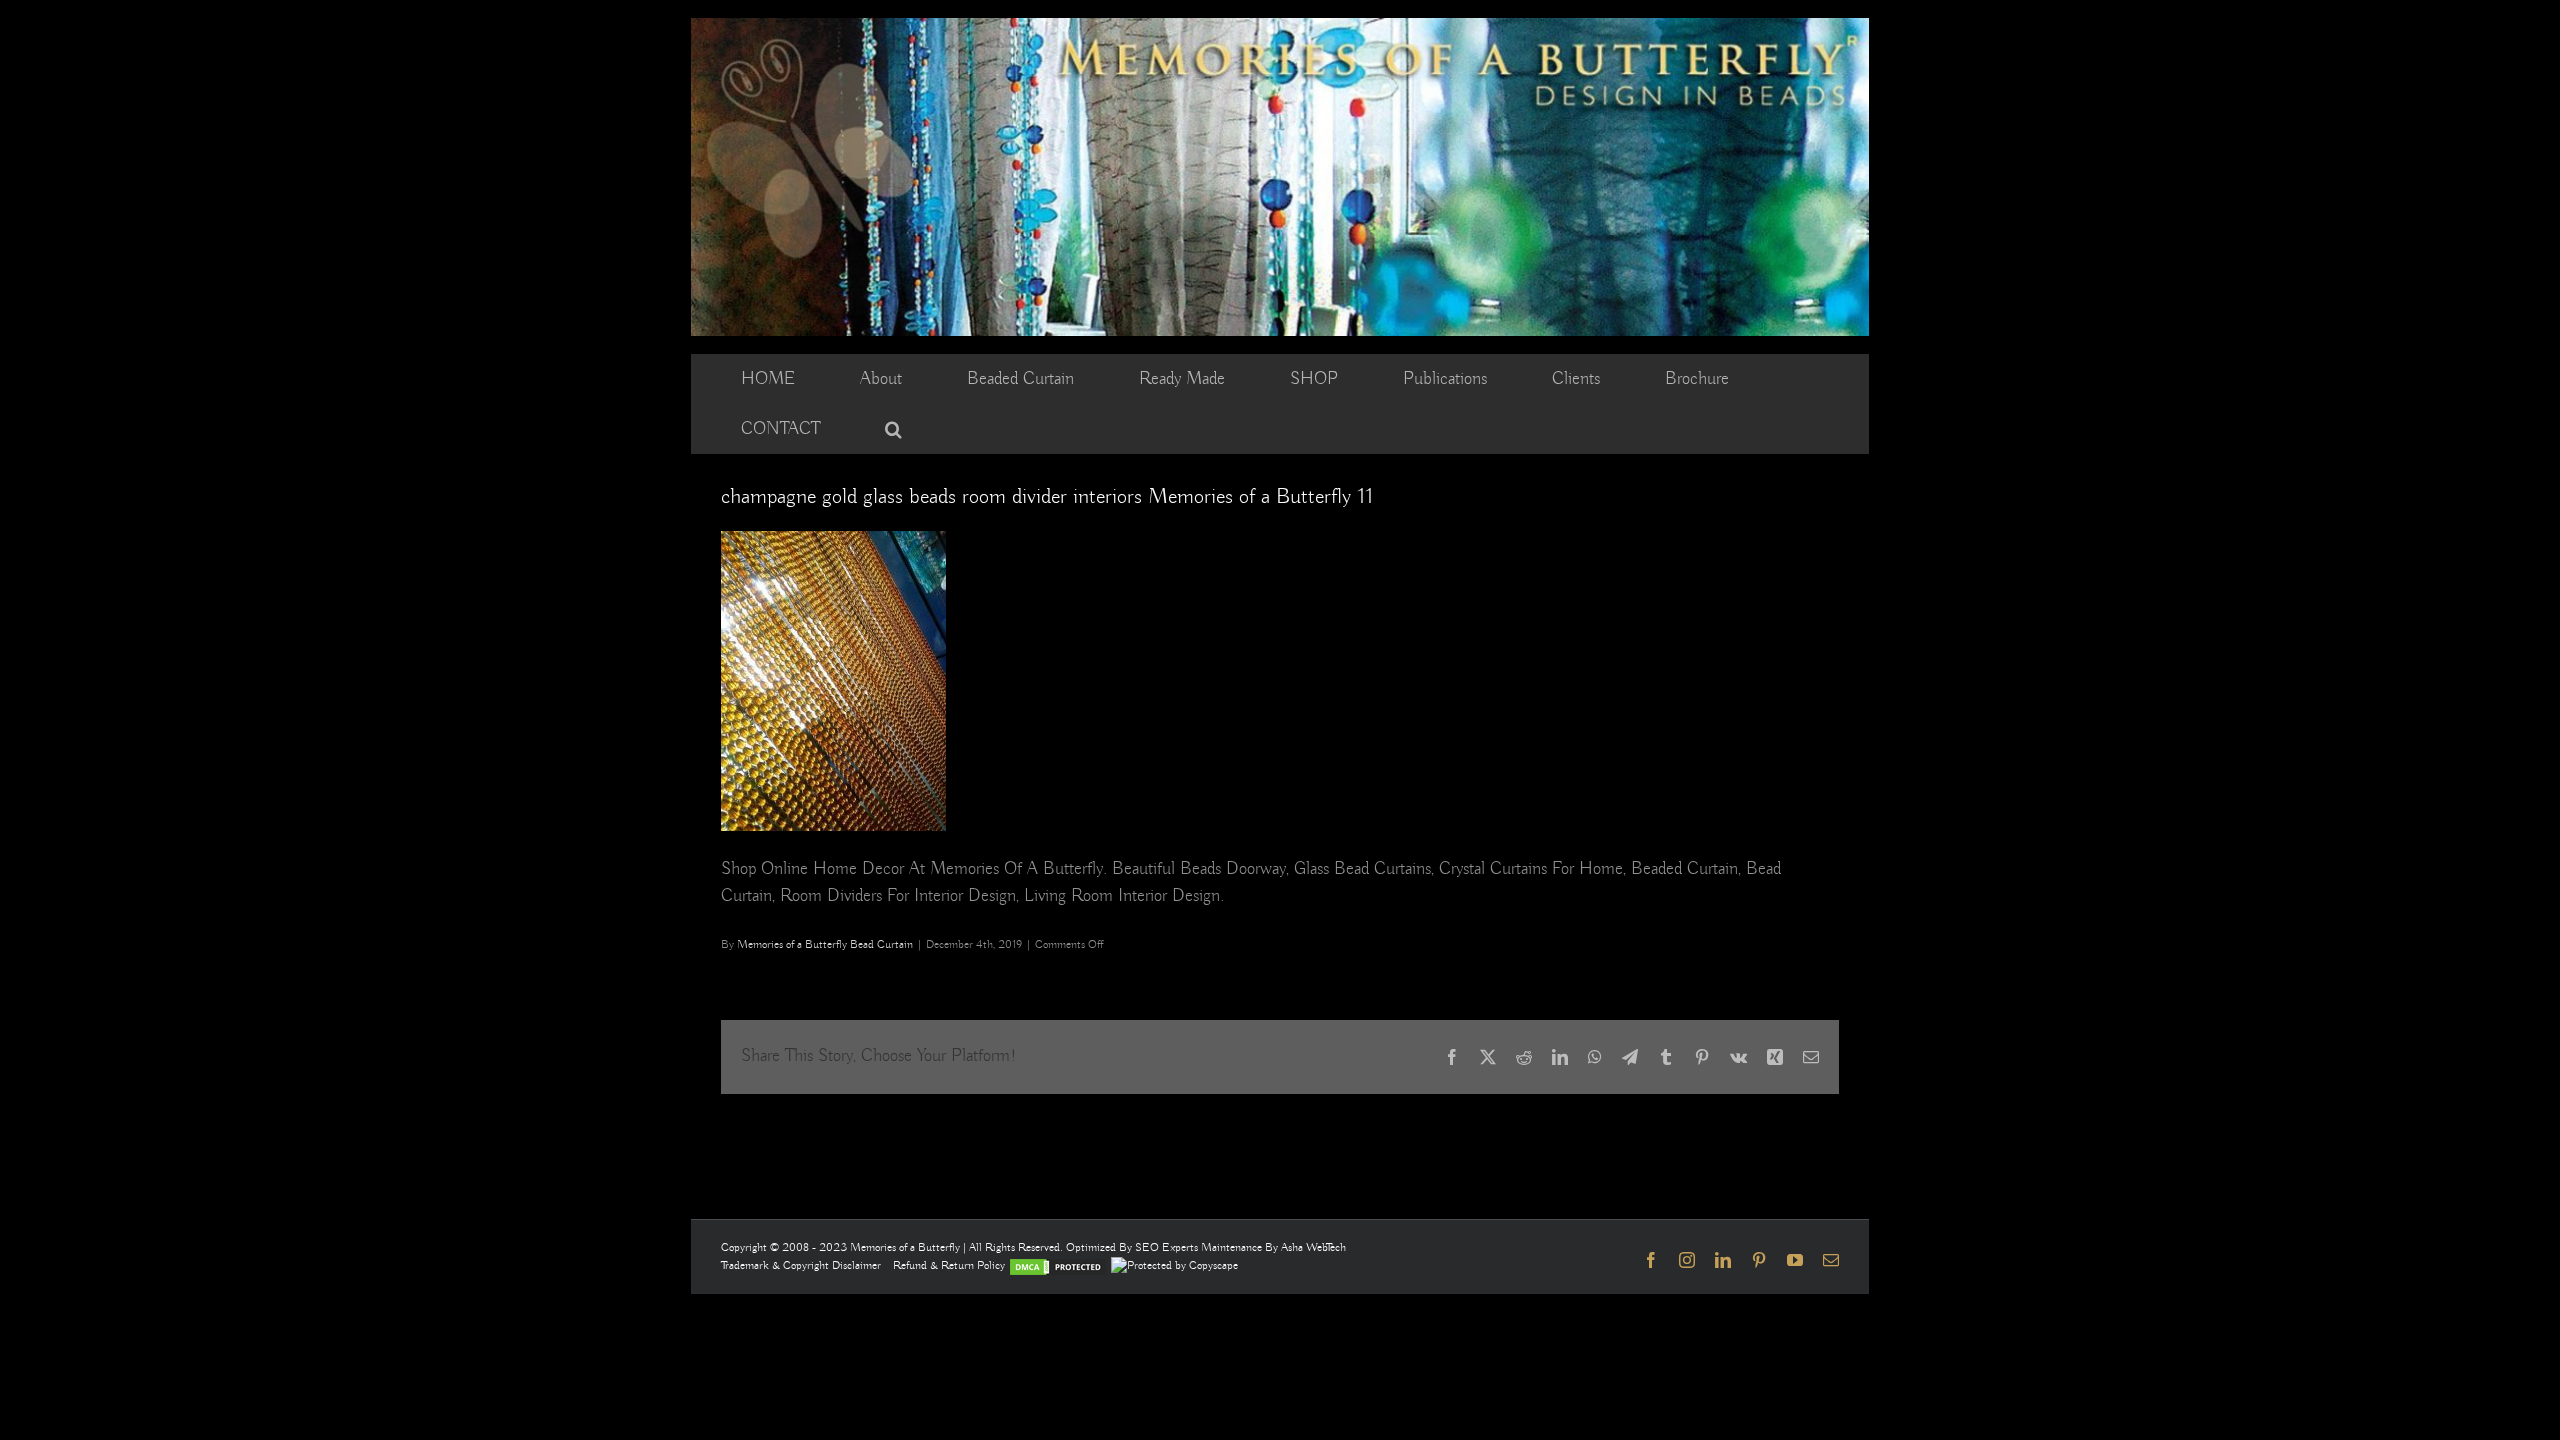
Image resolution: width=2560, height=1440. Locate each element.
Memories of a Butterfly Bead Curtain (825, 944)
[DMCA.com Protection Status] (1058, 1265)
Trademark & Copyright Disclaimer (801, 1265)
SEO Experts (1168, 1247)
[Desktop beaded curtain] (1280, 27)
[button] (893, 429)
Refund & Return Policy (950, 1265)
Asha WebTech (1313, 1247)
